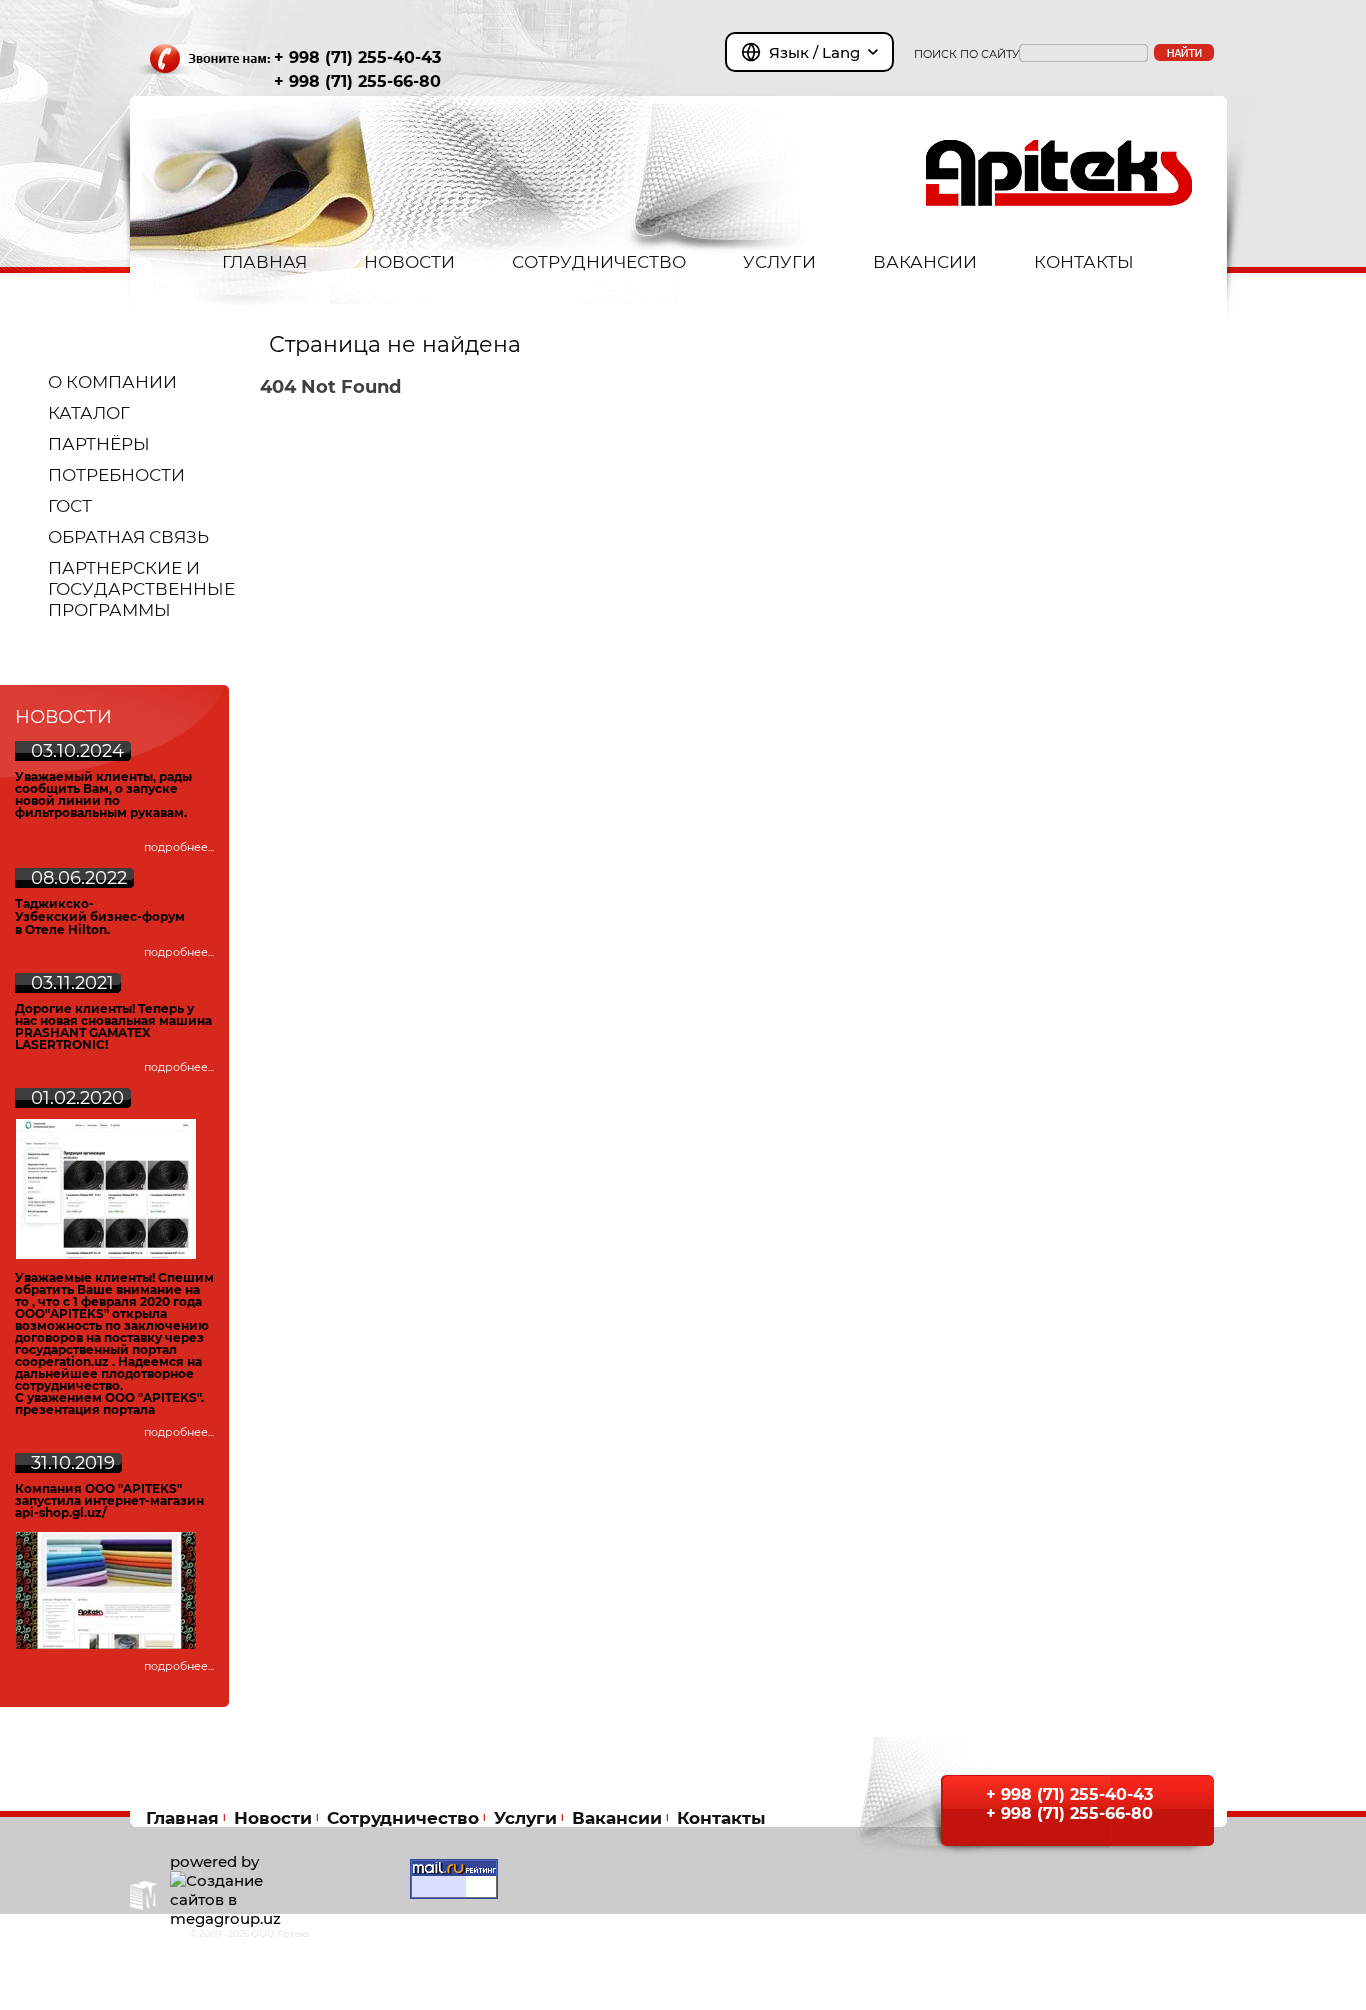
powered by (214, 1861)
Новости (273, 1817)
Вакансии (617, 1817)
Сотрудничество (403, 1817)
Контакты (721, 1817)
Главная (182, 1817)
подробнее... (179, 847)
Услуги (525, 1817)
